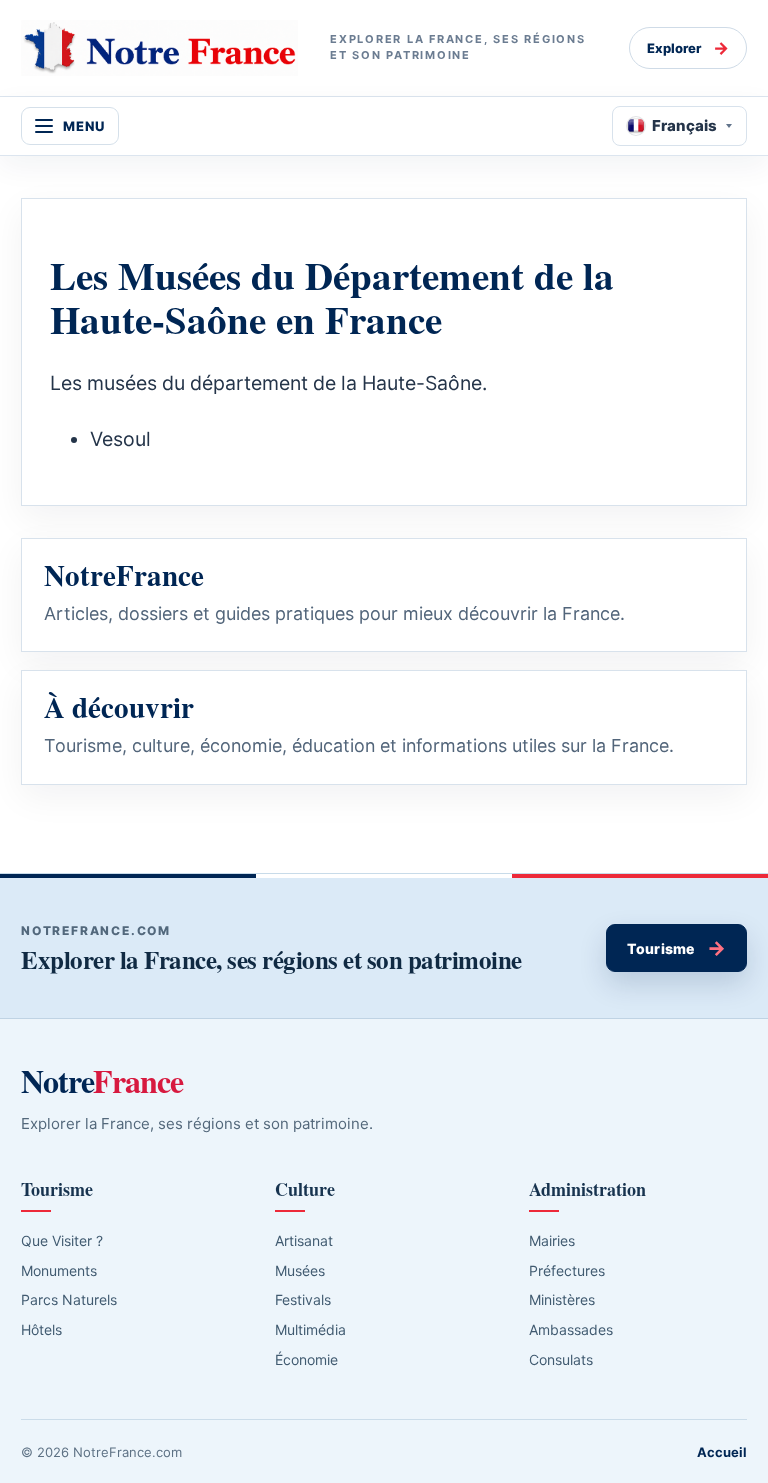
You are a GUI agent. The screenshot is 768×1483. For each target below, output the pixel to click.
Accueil (722, 1452)
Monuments (59, 1270)
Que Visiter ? (62, 1240)
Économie (306, 1359)
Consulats (561, 1359)
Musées (300, 1270)
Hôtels (41, 1329)
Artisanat (304, 1240)
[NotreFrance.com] (159, 48)
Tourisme (676, 948)
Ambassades (571, 1329)
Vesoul (120, 439)
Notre (102, 1081)
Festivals (303, 1299)
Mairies (552, 1240)
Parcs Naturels (69, 1299)
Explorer (688, 48)
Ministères (562, 1299)
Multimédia (310, 1329)
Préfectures (567, 1270)
